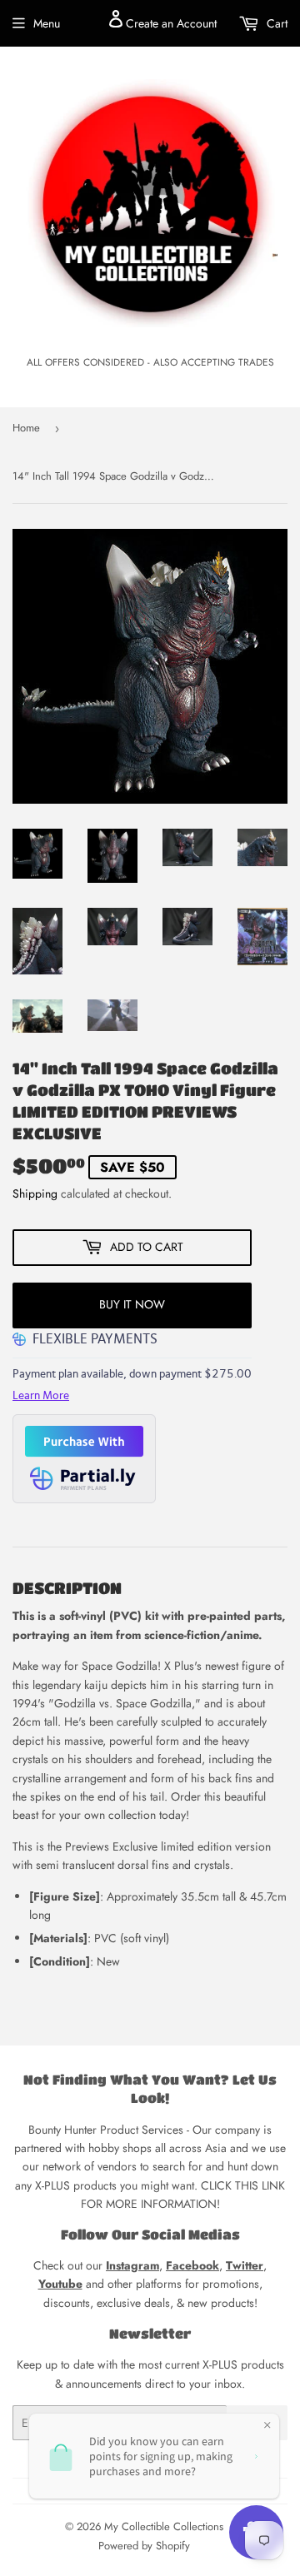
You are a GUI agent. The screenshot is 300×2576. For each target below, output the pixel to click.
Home (26, 428)
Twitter (245, 2265)
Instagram (132, 2265)
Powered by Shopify (144, 2546)
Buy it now (132, 1304)
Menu (47, 23)
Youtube (60, 2284)
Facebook (192, 2265)
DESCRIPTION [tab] (67, 1588)
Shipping (35, 1193)
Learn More (41, 1395)
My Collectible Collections (164, 2526)
